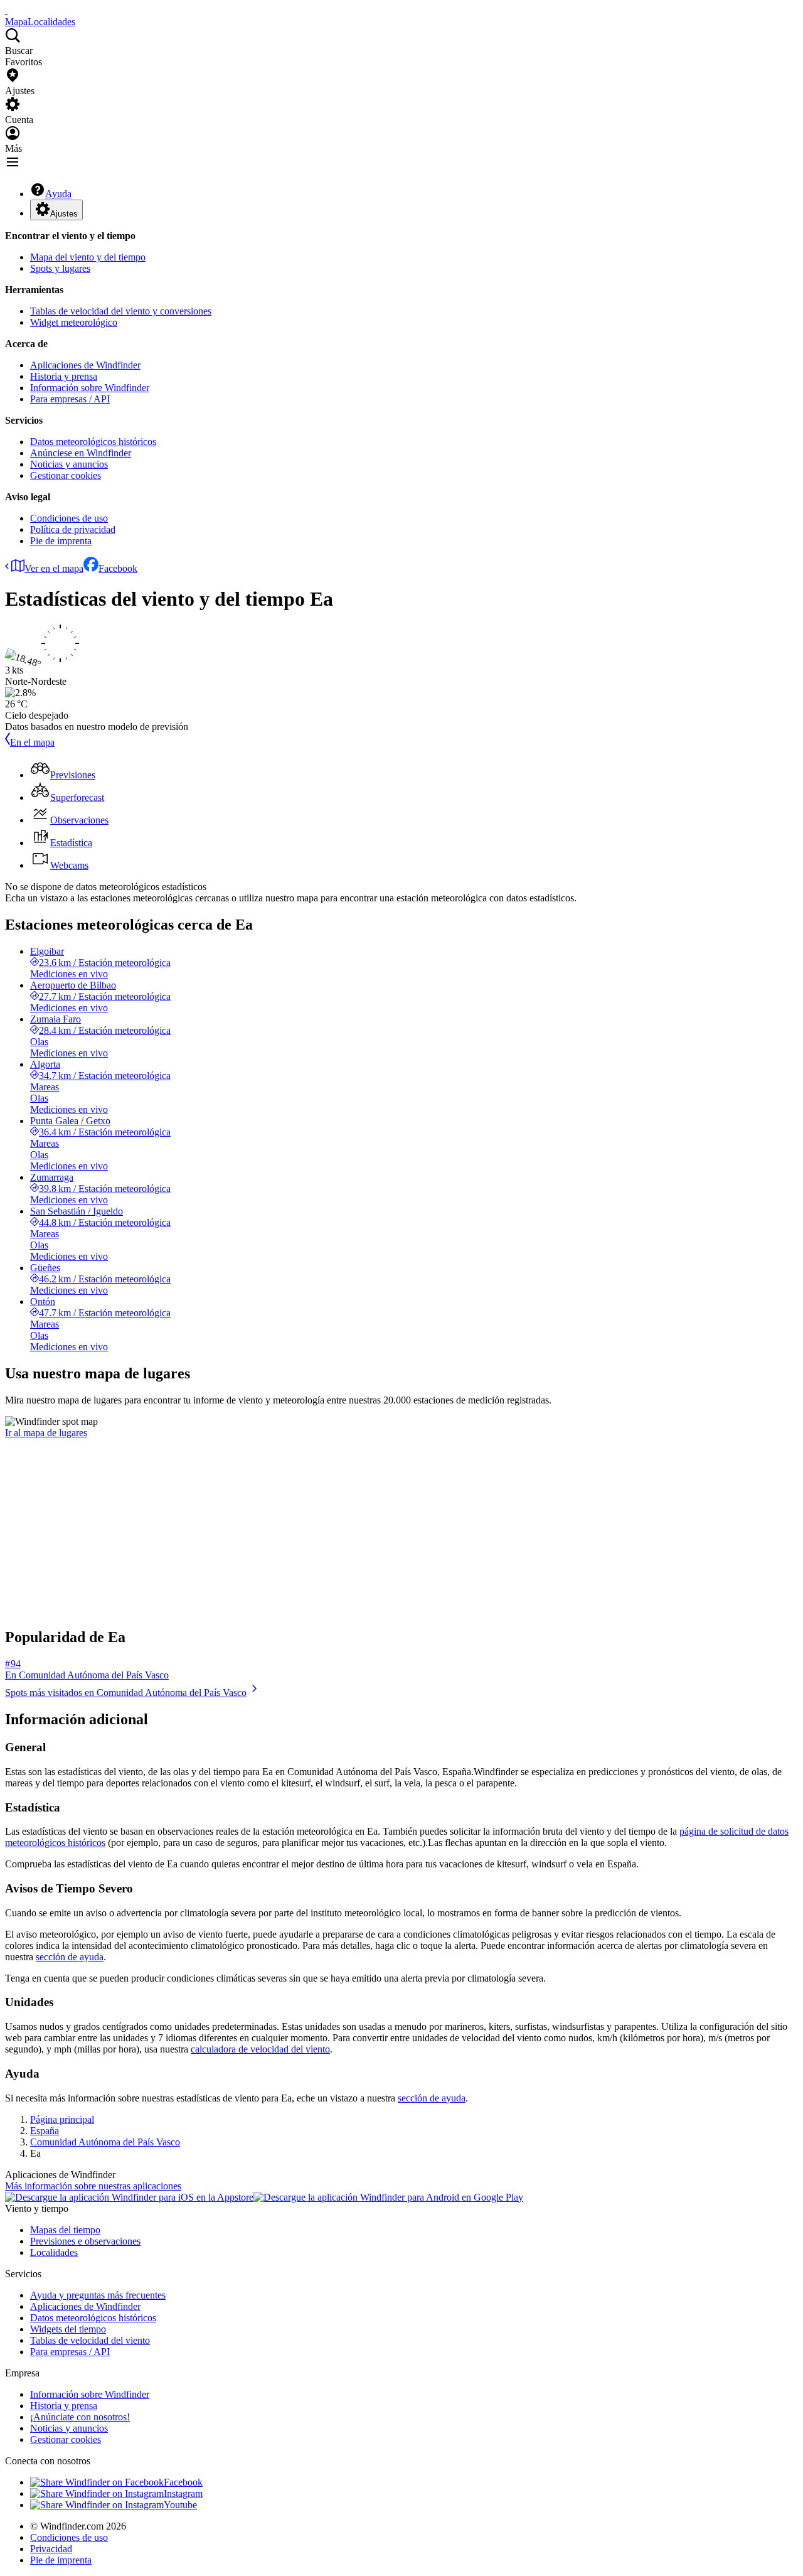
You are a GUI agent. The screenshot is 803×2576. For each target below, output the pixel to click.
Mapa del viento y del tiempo (88, 257)
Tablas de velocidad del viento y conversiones (121, 311)
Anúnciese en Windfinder (81, 453)
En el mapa (32, 742)
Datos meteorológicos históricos (93, 442)
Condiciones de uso (69, 518)
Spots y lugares (60, 268)
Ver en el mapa (54, 568)
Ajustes (64, 214)
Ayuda (58, 194)
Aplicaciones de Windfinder (85, 365)
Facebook (118, 568)
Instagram (183, 2493)
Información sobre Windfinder (90, 388)
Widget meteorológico (74, 322)
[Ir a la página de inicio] (6, 10)
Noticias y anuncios (69, 464)
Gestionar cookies (66, 475)
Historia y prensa (64, 376)
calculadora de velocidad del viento (260, 2049)
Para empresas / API (70, 399)
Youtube (180, 2505)
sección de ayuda (70, 1957)
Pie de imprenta (61, 541)
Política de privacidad (73, 529)
